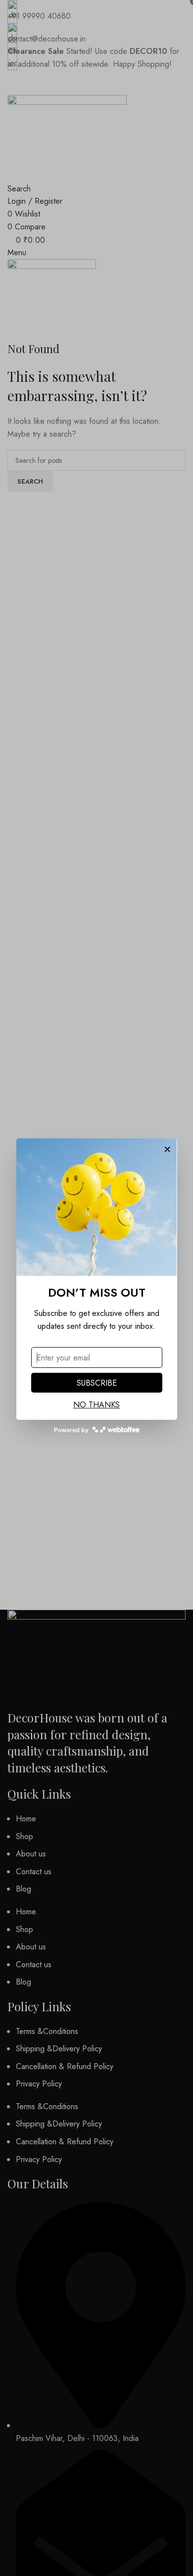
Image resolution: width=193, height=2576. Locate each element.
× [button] (167, 1148)
